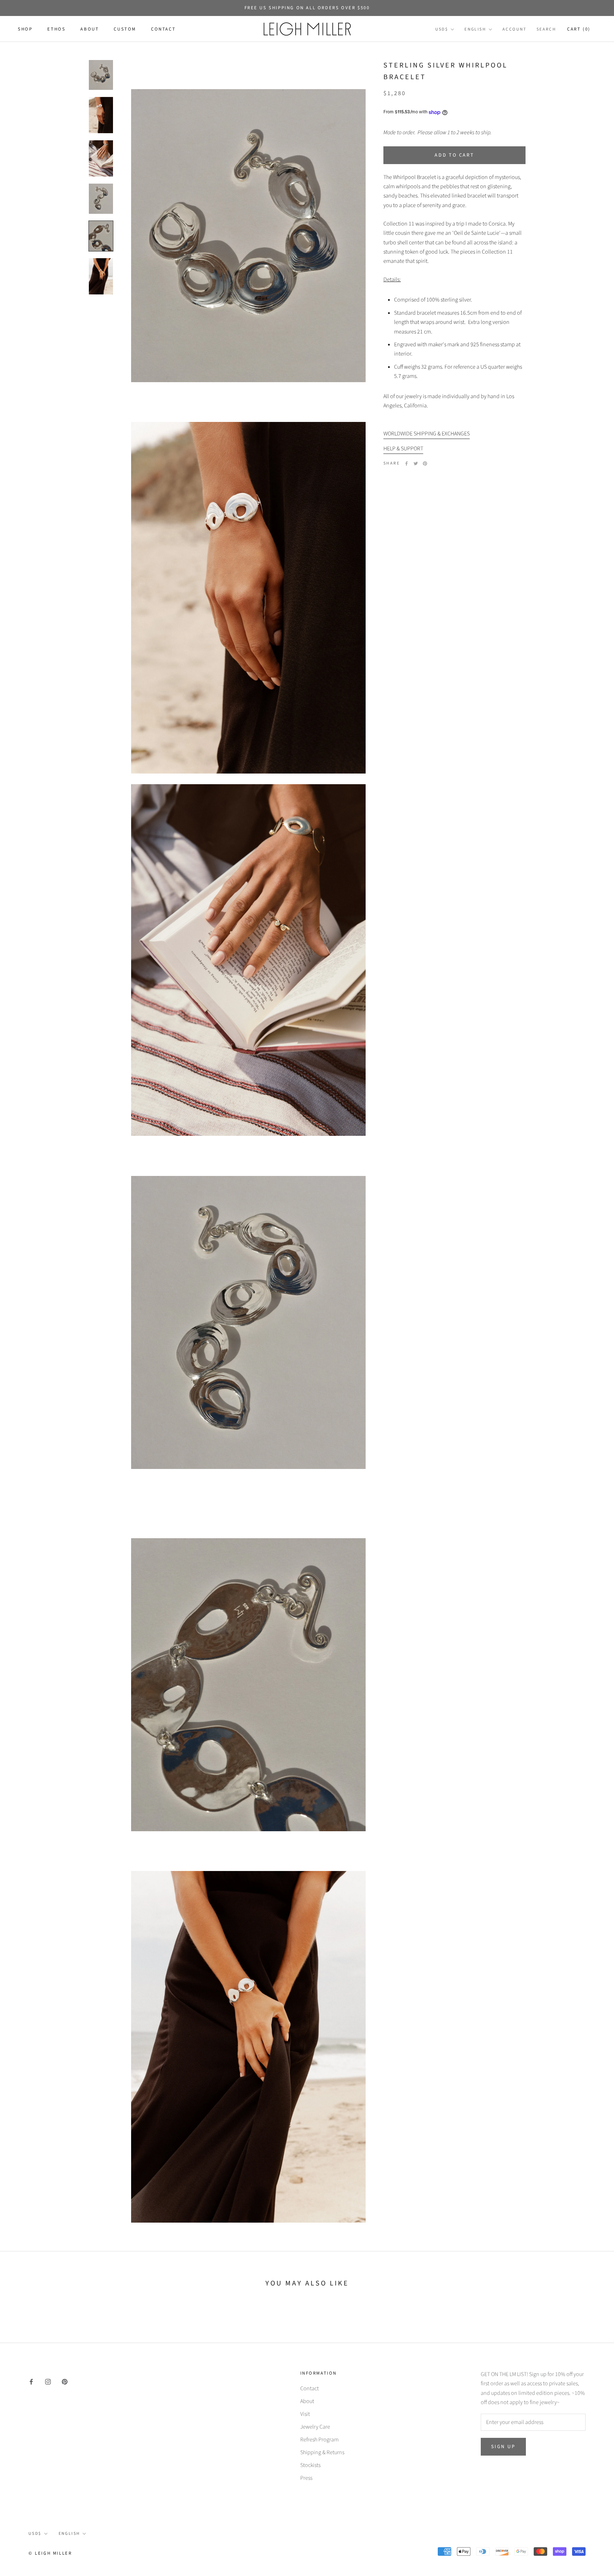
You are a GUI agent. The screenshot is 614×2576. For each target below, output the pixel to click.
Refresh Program (319, 2440)
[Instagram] (48, 2381)
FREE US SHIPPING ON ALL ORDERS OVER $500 (307, 8)
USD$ (442, 30)
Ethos (56, 29)
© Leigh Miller (50, 2553)
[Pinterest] (425, 463)
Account (515, 30)
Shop (25, 29)
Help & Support (403, 449)
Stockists (310, 2465)
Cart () (579, 29)
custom (125, 29)
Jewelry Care (315, 2427)
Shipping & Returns (322, 2452)
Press (306, 2478)
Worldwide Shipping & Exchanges (427, 434)
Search (546, 30)
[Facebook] (406, 463)
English (475, 30)
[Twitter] (416, 463)
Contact (163, 29)
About (90, 29)
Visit (305, 2414)
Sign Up (503, 2447)
